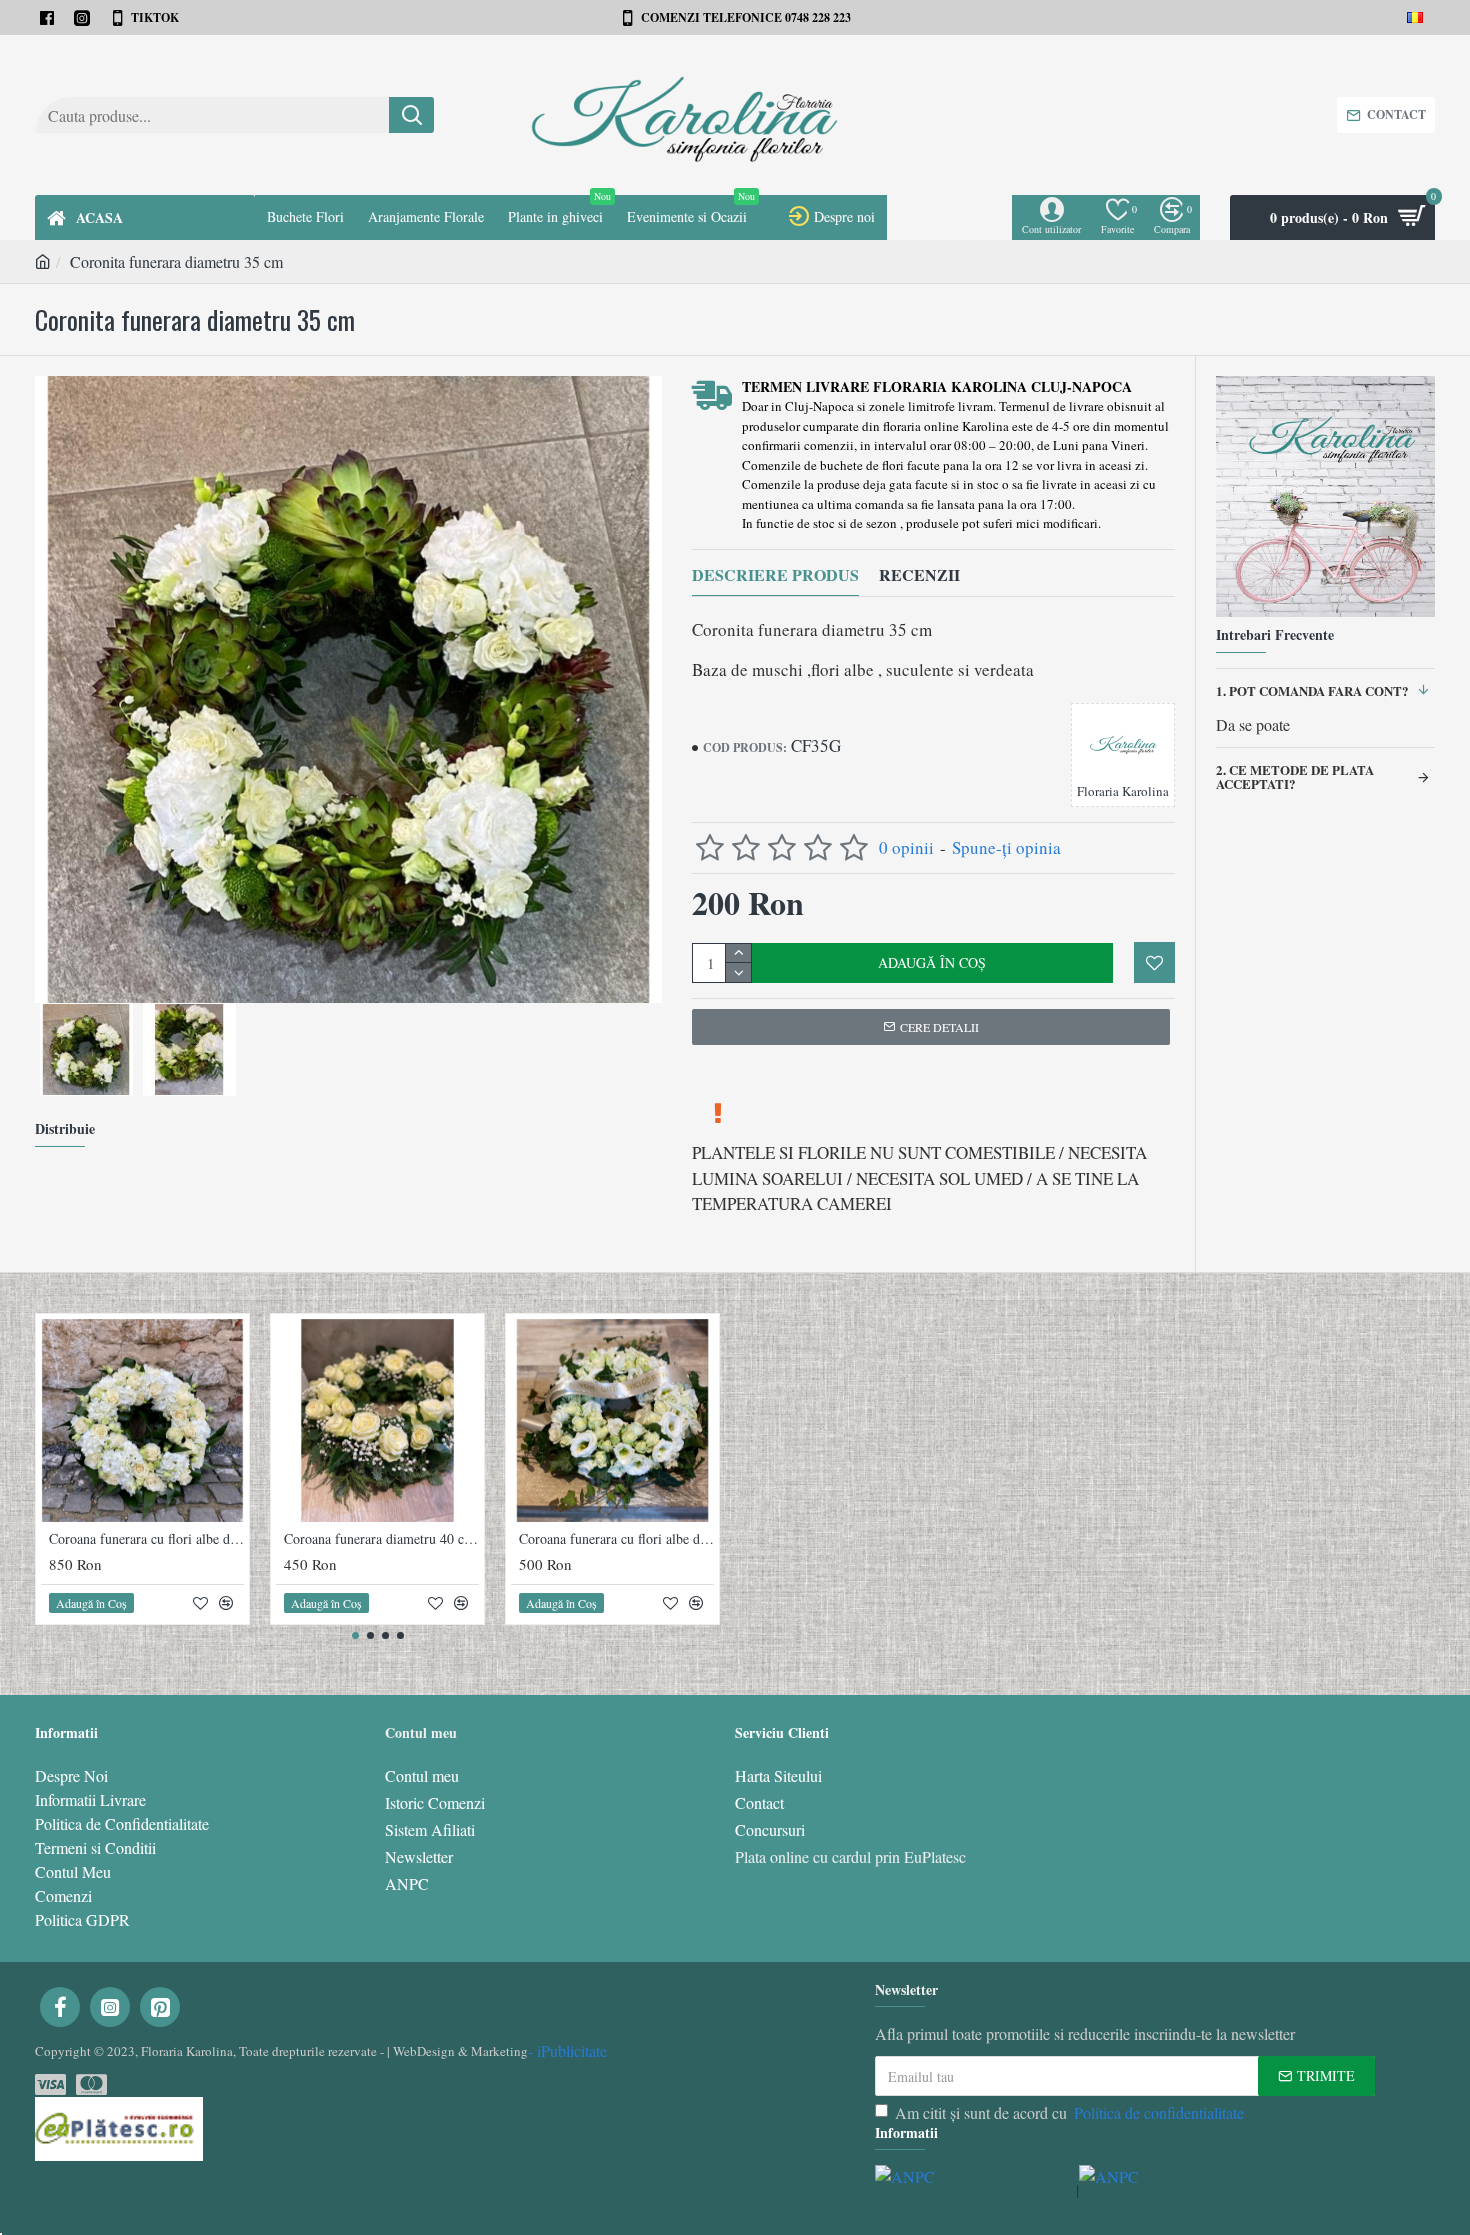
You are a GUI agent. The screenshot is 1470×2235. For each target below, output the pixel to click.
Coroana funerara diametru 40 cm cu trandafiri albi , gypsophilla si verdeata (381, 1539)
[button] (355, 1635)
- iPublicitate (567, 2050)
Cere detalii (939, 1027)
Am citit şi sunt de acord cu (1069, 2112)
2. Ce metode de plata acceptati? (1295, 776)
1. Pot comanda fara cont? (1312, 690)
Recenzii (919, 575)
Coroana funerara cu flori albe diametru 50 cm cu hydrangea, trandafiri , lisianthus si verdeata (146, 1539)
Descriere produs (775, 575)
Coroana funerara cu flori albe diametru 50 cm (616, 1539)
